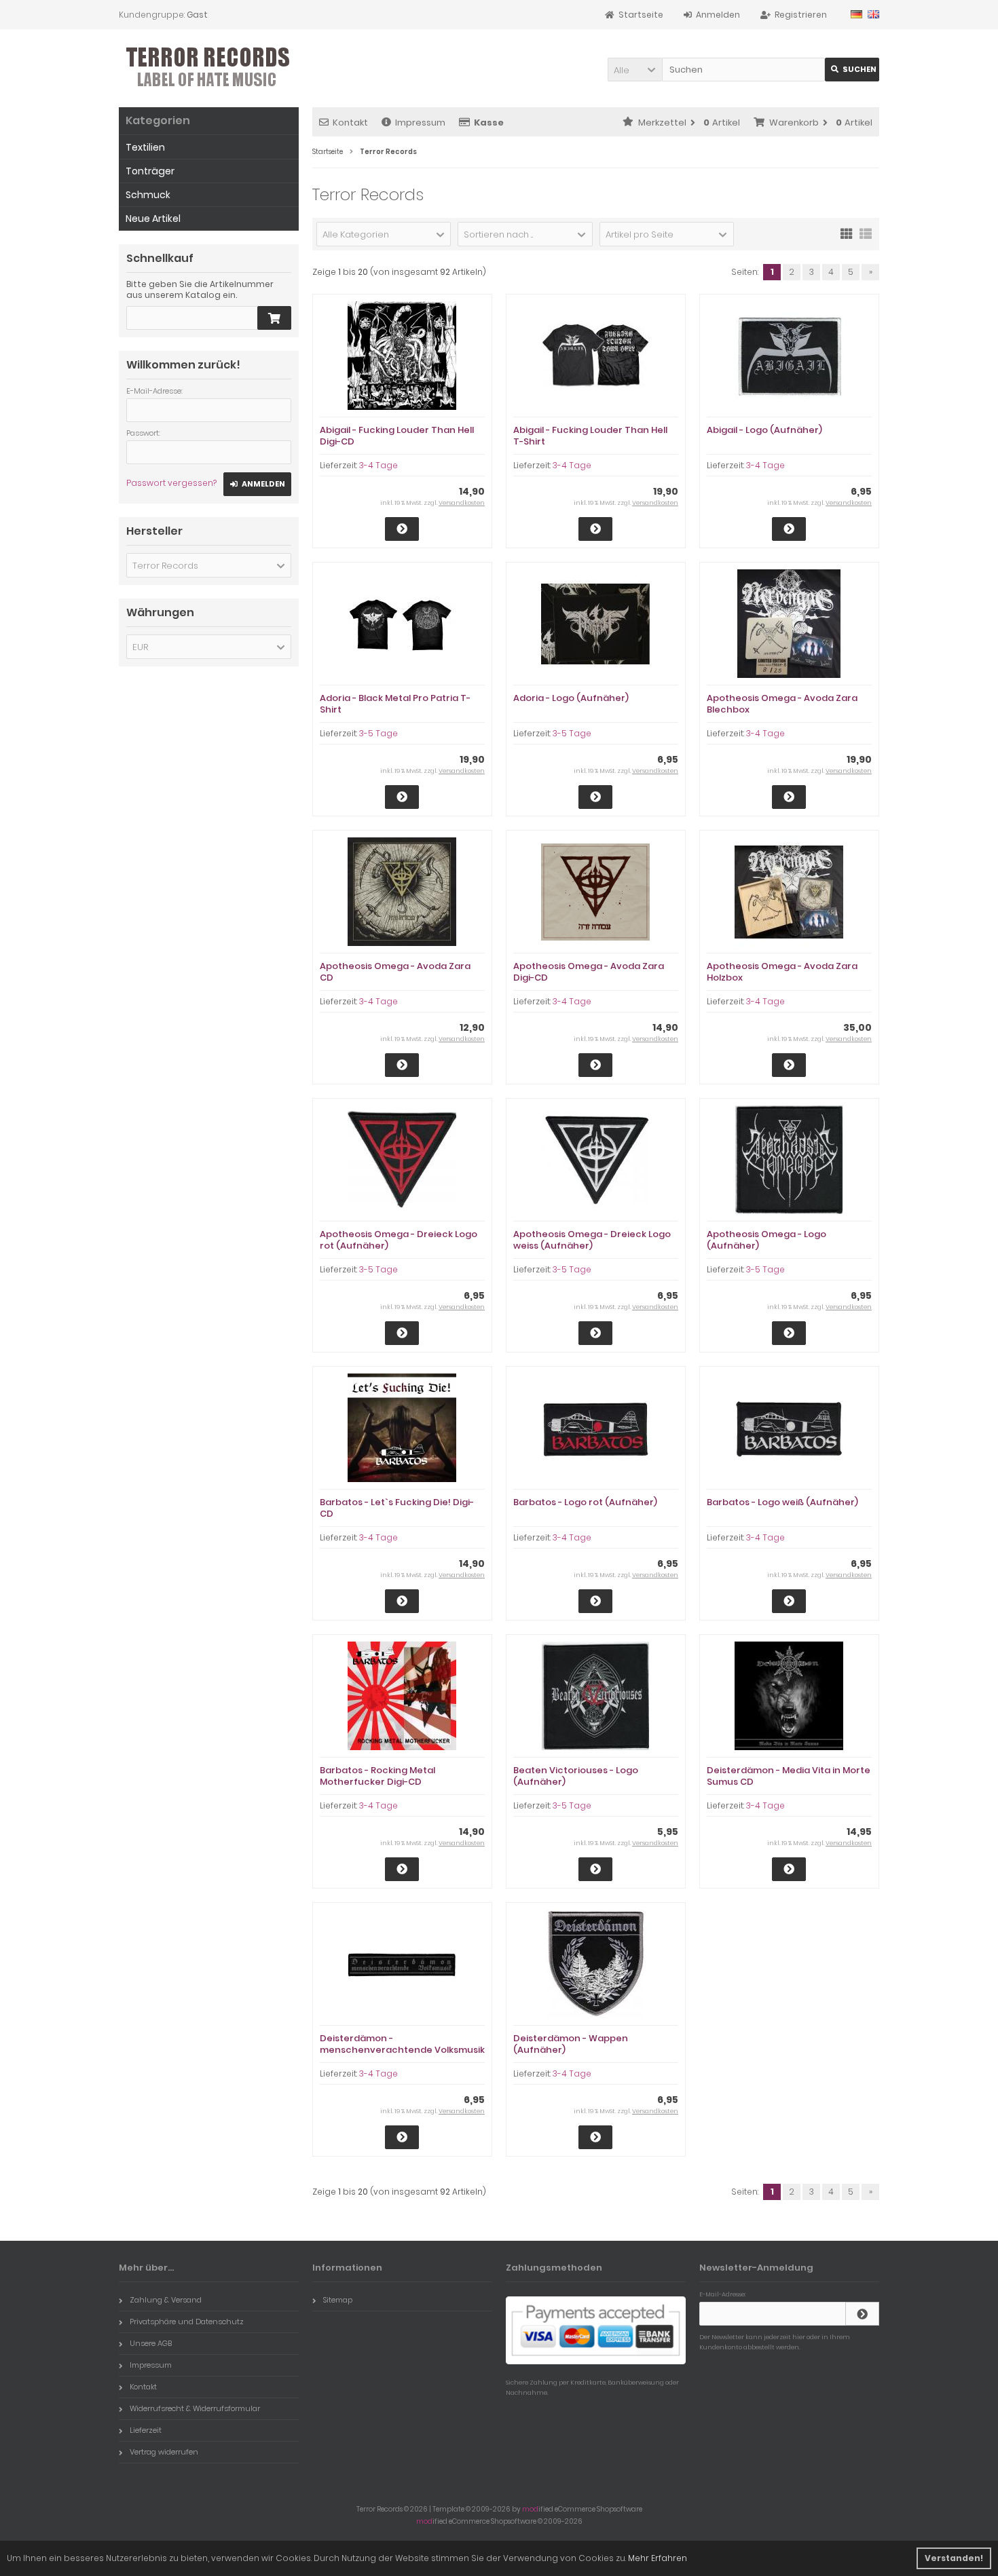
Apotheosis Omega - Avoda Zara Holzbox (782, 972)
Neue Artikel (153, 219)
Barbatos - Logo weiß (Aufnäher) (782, 1502)
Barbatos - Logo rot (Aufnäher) (585, 1502)
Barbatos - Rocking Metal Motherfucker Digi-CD (377, 1776)
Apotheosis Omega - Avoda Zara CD (395, 972)
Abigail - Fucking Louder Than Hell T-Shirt (590, 436)
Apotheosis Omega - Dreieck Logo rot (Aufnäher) (399, 1240)
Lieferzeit (146, 2430)
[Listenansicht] (866, 233)
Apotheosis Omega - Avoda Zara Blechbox (782, 704)
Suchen (852, 70)
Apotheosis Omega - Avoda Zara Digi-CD (589, 972)
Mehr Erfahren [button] (658, 2558)
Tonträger (150, 171)
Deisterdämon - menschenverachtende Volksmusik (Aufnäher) (402, 2050)
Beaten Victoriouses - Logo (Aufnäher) (576, 1776)
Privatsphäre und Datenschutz (187, 2322)
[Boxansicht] (847, 233)
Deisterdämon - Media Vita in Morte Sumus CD (789, 1776)
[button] (635, 70)
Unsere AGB (151, 2343)
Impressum (420, 122)
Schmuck (148, 195)
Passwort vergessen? (171, 483)
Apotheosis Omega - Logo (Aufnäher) (766, 1240)
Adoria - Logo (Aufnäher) (571, 698)
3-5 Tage (378, 733)
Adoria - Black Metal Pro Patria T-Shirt (395, 704)
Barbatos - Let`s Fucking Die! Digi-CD (397, 1508)
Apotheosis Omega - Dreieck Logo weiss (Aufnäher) (592, 1240)
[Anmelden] (862, 2314)
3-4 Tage (378, 465)
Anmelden (257, 484)
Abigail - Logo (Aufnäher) (764, 430)
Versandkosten (462, 503)
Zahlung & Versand (166, 2300)
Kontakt (350, 122)
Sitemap (338, 2300)
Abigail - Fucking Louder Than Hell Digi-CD (397, 436)
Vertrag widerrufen (164, 2452)
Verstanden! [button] (954, 2558)
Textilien (145, 147)
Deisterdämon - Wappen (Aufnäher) (571, 2044)
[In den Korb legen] (274, 318)
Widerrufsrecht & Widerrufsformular (195, 2408)
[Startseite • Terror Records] (209, 68)
